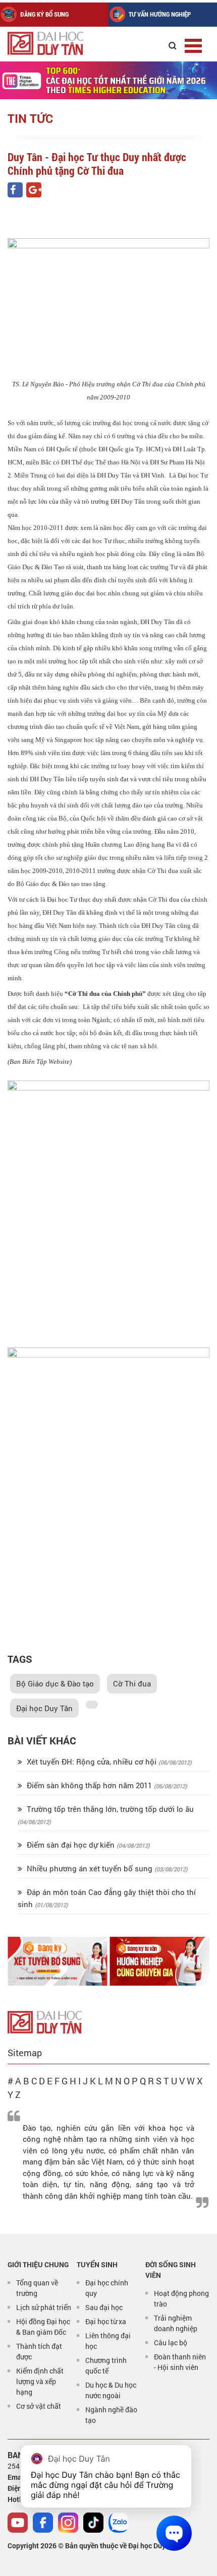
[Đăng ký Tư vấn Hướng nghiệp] (160, 1961)
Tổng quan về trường (37, 2288)
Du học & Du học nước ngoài (111, 2390)
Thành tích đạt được (39, 2351)
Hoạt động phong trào (181, 2298)
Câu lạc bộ (171, 2343)
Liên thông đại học (108, 2341)
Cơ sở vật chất (39, 2406)
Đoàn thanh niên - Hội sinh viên (180, 2362)
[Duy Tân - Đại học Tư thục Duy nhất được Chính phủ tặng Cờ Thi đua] (15, 190)
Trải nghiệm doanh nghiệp (176, 2323)
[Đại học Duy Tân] (45, 2021)
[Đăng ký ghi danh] (58, 1961)
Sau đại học (104, 2307)
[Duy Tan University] (55, 43)
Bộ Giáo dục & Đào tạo (55, 1683)
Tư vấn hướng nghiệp (160, 14)
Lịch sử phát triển (44, 2307)
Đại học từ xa (106, 2321)
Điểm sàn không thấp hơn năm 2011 (89, 1785)
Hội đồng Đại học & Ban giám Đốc (43, 2327)
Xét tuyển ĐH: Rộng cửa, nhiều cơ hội (92, 1761)
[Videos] (18, 2523)
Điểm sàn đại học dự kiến (71, 1845)
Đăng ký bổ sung (44, 14)
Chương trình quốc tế (106, 2365)
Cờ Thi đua (132, 1683)
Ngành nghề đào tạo (111, 2415)
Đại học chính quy (107, 2288)
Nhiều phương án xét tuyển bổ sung (90, 1868)
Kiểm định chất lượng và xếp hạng (40, 2381)
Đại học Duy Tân (44, 1708)
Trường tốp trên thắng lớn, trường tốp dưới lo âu (109, 1809)
